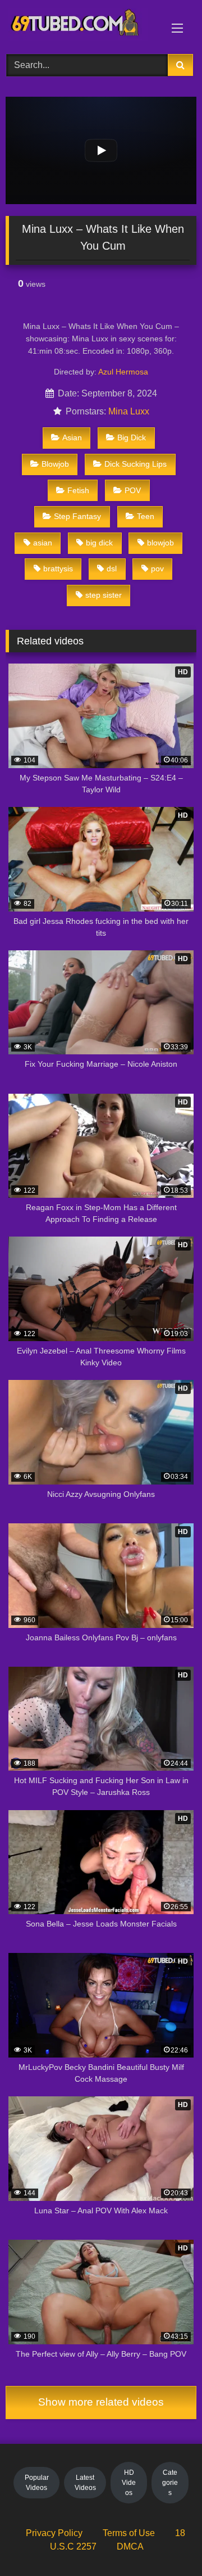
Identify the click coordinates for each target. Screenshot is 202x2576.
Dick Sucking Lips (136, 464)
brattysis (58, 569)
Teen (146, 516)
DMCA (130, 2546)
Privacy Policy (54, 2533)
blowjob (160, 543)
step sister (104, 595)
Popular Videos (37, 2483)
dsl (112, 569)
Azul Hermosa (123, 372)
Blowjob (55, 464)
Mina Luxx (129, 411)
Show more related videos (101, 2402)
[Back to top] (167, 2543)
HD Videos (129, 2483)
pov (157, 569)
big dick (99, 543)
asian (43, 543)
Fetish (78, 490)
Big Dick (132, 437)
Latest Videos (85, 2483)
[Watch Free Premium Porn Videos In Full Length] (83, 25)
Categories (170, 2483)
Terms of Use (129, 2533)
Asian (72, 437)
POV (133, 490)
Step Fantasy (77, 516)
